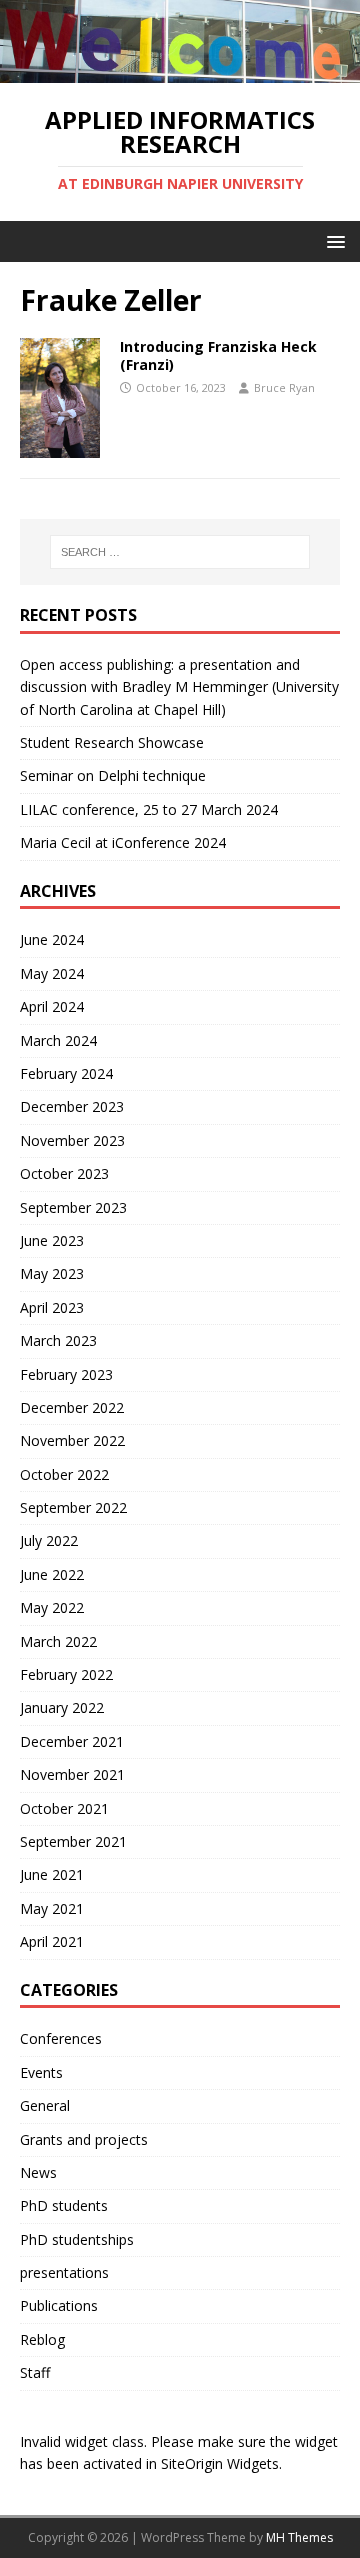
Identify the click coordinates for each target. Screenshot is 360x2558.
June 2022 (52, 1574)
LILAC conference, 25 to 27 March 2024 (149, 809)
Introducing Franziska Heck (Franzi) (218, 355)
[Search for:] (180, 552)
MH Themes (299, 2537)
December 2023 (72, 1106)
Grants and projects (84, 2139)
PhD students (64, 2205)
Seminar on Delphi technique (113, 775)
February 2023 (66, 1374)
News (38, 2172)
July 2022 (49, 1540)
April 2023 (52, 1307)
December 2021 (72, 1741)
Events (41, 2072)
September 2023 (73, 1207)
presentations (64, 2272)
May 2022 (52, 1607)
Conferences (61, 2038)
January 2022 (62, 1707)
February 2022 (66, 1674)
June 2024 (52, 939)
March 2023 (58, 1340)
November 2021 (72, 1774)
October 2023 (64, 1173)
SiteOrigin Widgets (220, 2463)
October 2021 (64, 1808)
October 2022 (64, 1474)
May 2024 (52, 973)
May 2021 (52, 1908)
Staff (35, 2372)
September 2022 (73, 1507)
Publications (59, 2305)
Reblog (42, 2339)
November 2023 (72, 1140)
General (45, 2105)
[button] (332, 240)
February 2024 (66, 1073)
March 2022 (58, 1641)
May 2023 (52, 1273)
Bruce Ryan (284, 387)
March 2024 (58, 1040)
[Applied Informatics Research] (180, 71)
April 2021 (52, 1941)
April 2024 (52, 1006)
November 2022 (72, 1440)
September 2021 (73, 1841)
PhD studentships (77, 2239)
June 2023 (52, 1240)
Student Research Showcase (114, 742)
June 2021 (52, 1874)
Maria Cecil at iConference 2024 (123, 842)
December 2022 (72, 1407)
